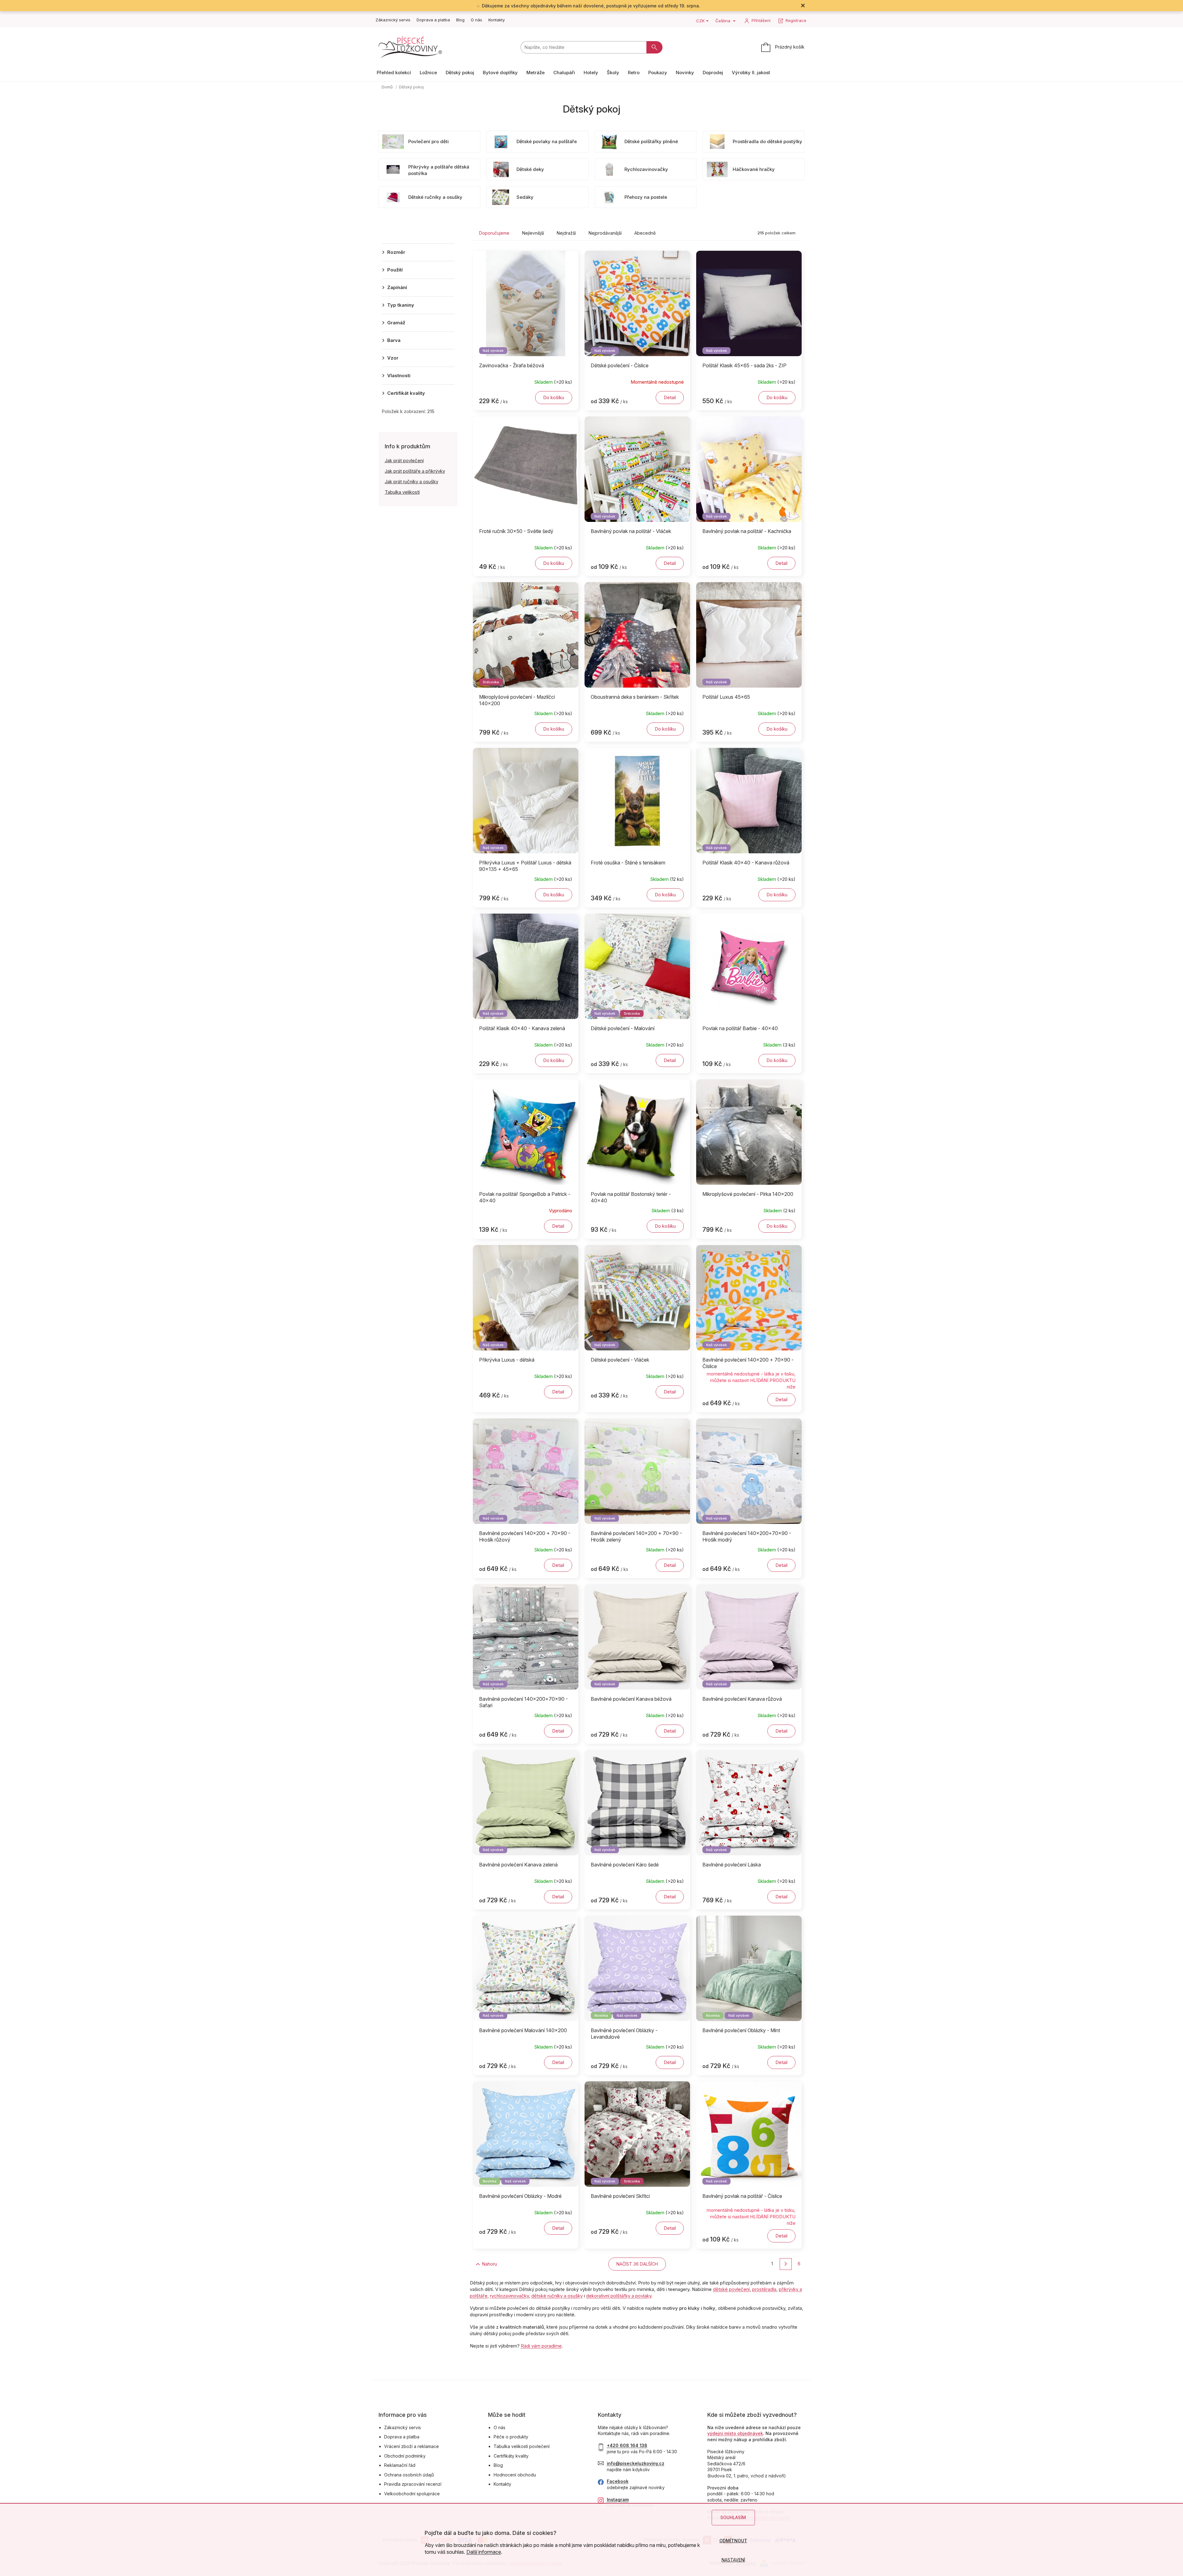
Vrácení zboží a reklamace (411, 2446)
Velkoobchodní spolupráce (412, 2494)
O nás (476, 20)
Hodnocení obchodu (515, 2475)
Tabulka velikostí (402, 492)
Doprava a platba (433, 20)
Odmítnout (733, 2541)
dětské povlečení (731, 2289)
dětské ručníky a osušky (557, 2296)
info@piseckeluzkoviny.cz (636, 2463)
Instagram (618, 2499)
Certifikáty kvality (511, 2456)
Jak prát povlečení (404, 461)
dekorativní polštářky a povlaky (619, 2296)
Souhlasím (733, 2517)
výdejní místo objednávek (735, 2433)
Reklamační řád (400, 2465)
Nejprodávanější (605, 233)
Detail (670, 397)
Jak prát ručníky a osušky (411, 482)
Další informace (484, 2552)
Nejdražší (566, 233)
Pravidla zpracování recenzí (413, 2484)
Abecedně (645, 233)
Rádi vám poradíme (541, 2346)
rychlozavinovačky (509, 2296)
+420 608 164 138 (627, 2445)
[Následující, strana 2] (786, 2264)
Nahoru (489, 2264)
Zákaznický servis (393, 20)
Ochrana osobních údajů (409, 2475)
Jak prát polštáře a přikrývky (415, 471)
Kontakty (497, 20)
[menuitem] (394, 73)
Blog (460, 20)
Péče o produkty (511, 2437)
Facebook (618, 2481)
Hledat (654, 47)
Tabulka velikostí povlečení (522, 2446)
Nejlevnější (533, 233)
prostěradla (764, 2289)
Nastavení (733, 2560)
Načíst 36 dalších (637, 2264)
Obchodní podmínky (405, 2456)
